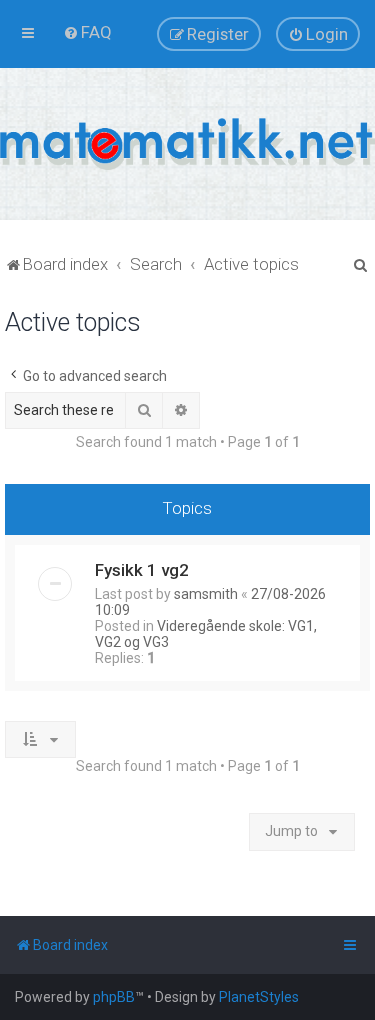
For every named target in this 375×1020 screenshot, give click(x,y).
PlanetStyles (259, 997)
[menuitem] (87, 32)
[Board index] (187, 144)
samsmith (206, 594)
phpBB (114, 997)
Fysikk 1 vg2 (142, 570)
